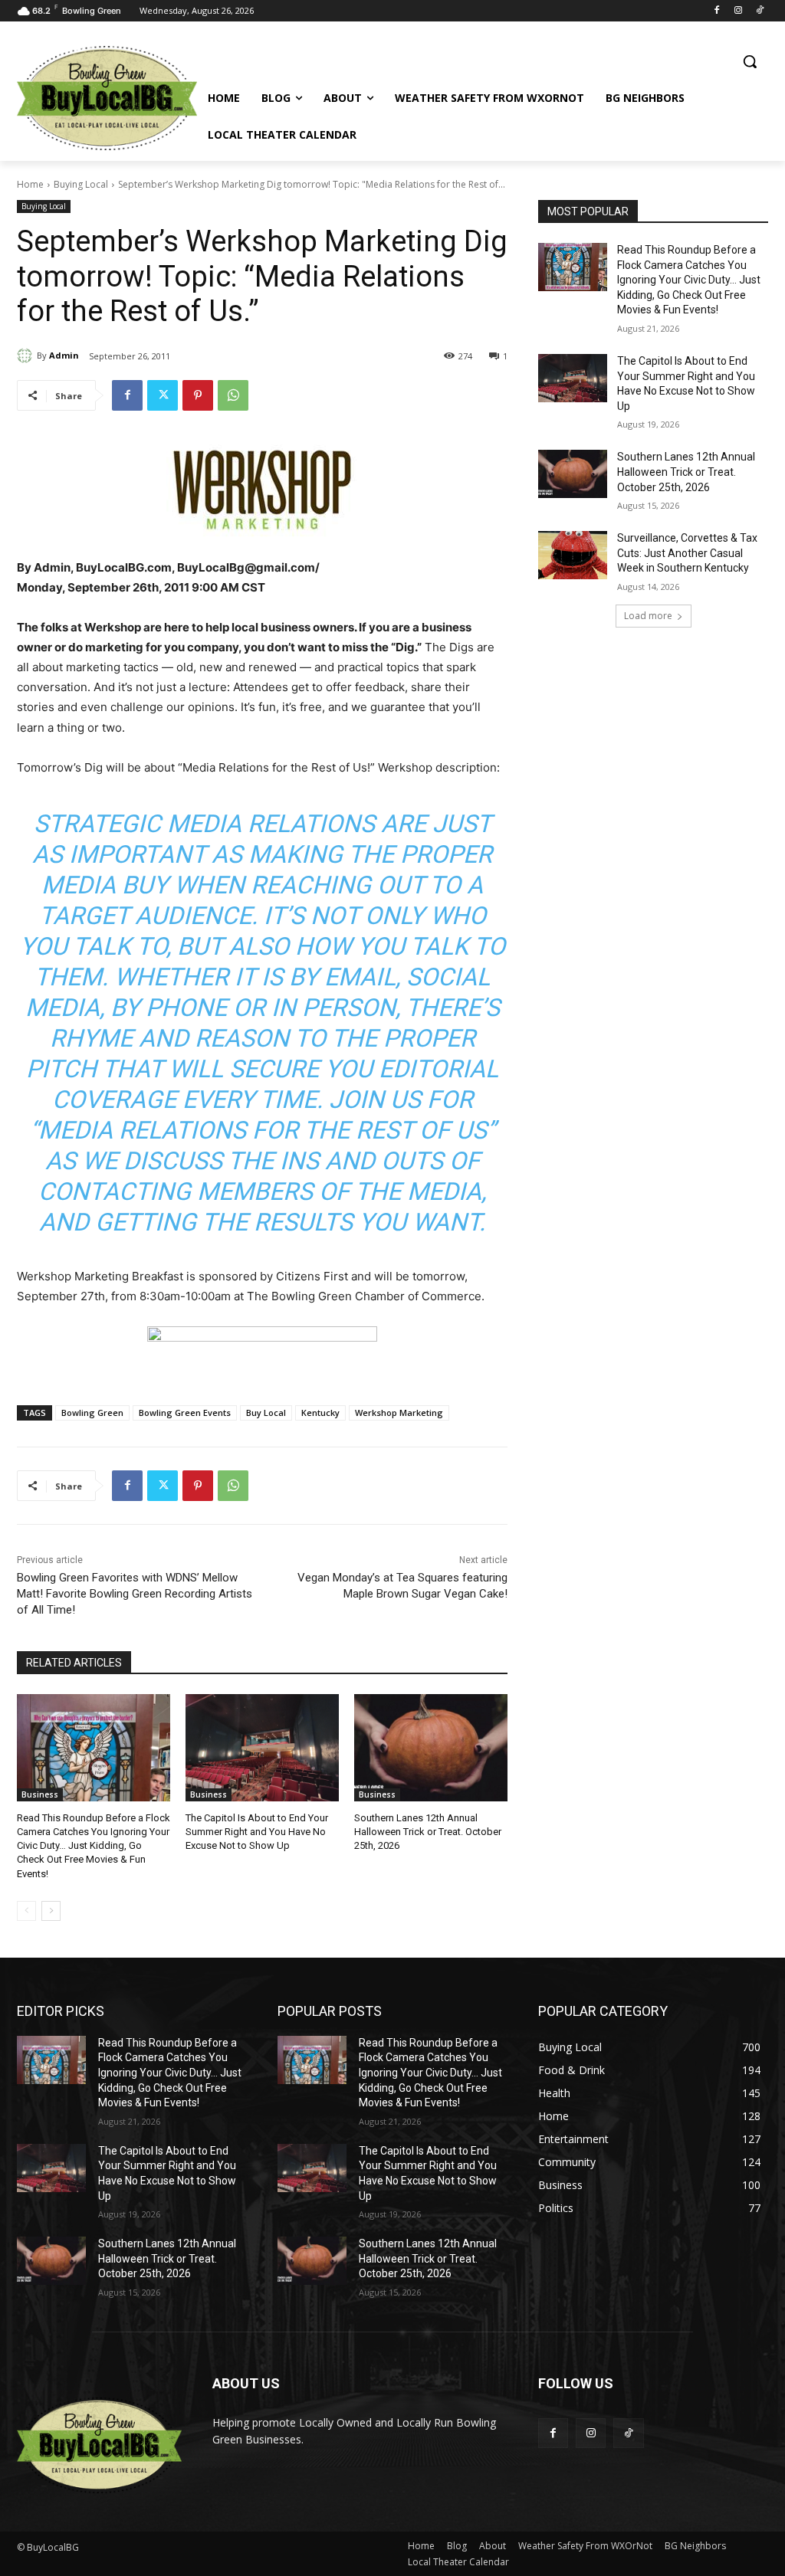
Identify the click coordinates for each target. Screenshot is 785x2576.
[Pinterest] (198, 395)
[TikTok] (759, 11)
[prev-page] (26, 1911)
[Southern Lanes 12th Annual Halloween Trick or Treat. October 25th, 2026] (431, 1748)
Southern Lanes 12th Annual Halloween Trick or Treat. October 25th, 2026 (428, 1832)
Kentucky (320, 1413)
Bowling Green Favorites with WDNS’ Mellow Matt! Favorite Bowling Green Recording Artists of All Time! (135, 1594)
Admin (64, 355)
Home (30, 184)
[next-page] (51, 1911)
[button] (750, 61)
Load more (648, 616)
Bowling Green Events (185, 1413)
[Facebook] (717, 11)
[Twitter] (163, 395)
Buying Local (81, 184)
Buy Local (266, 1413)
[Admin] (27, 356)
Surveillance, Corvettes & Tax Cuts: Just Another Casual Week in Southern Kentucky (687, 553)
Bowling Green (92, 1413)
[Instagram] (738, 11)
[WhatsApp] (233, 395)
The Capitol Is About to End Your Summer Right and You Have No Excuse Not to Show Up (257, 1832)
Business (40, 1794)
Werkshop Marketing (399, 1413)
